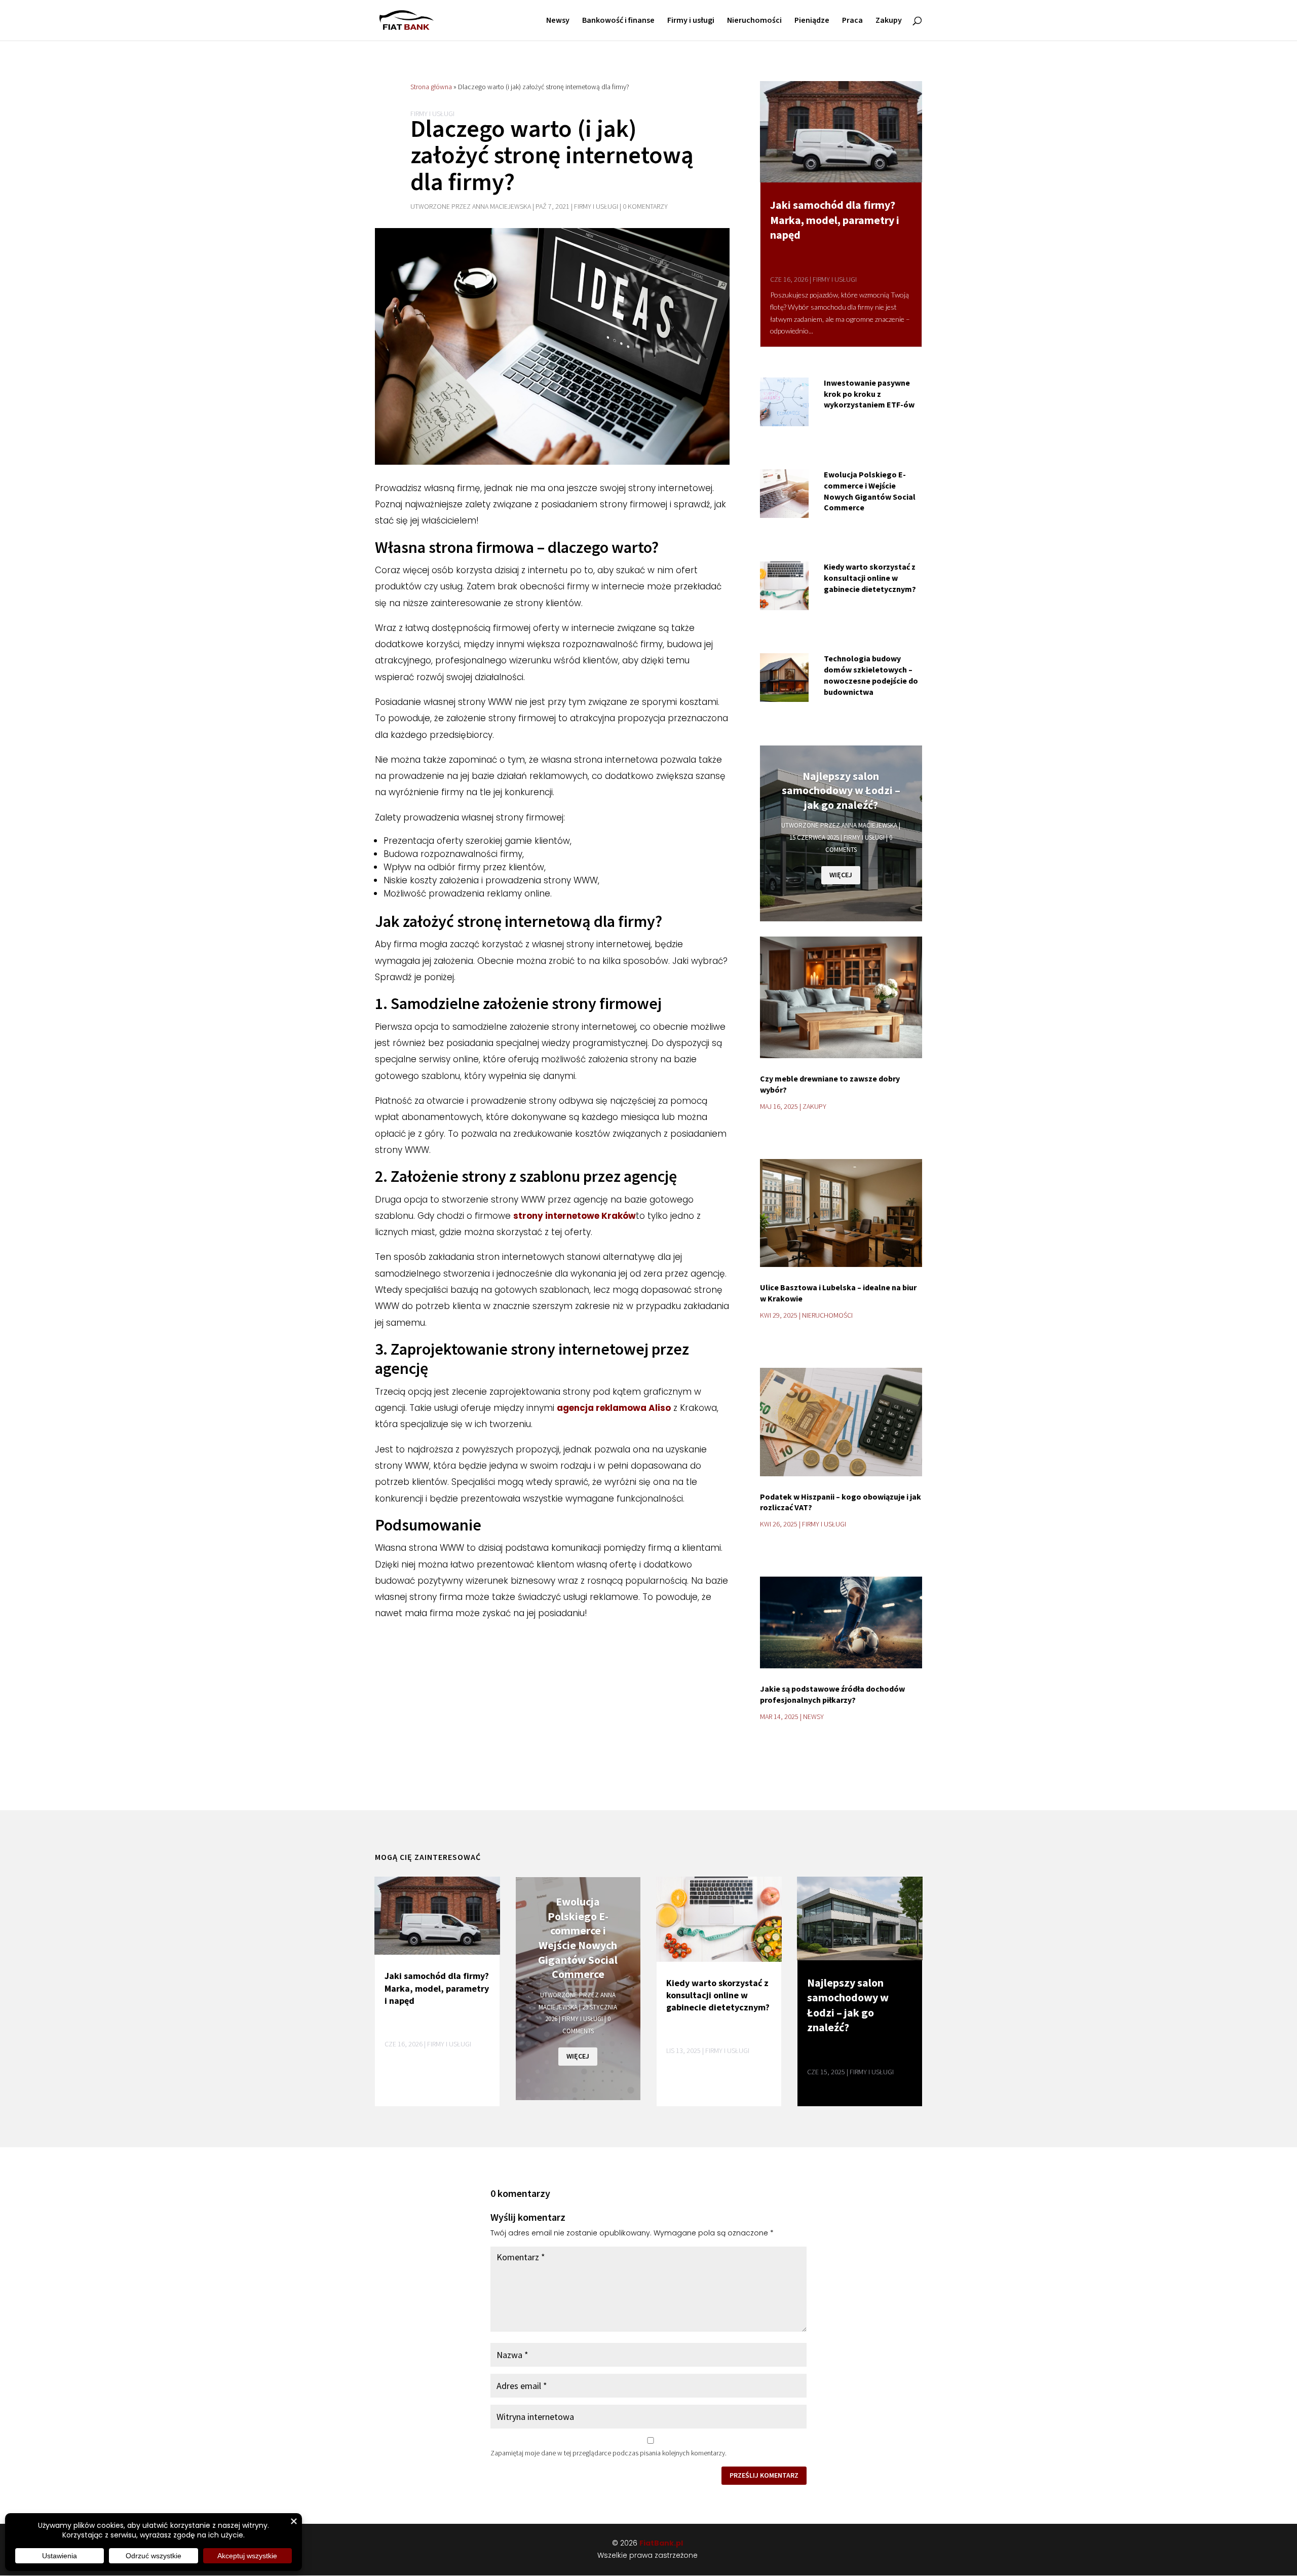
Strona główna (431, 87)
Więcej (841, 875)
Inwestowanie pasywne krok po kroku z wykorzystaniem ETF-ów (869, 394)
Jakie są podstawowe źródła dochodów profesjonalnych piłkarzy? (832, 1694)
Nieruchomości (754, 21)
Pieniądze (812, 21)
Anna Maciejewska (502, 207)
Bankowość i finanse (618, 21)
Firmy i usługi (691, 21)
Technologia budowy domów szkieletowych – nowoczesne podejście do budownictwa (871, 675)
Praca (852, 21)
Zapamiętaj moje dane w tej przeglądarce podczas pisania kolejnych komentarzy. (608, 2453)
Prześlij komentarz (764, 2475)
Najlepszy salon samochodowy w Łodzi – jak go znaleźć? (841, 790)
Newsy (558, 21)
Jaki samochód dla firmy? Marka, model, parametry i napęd (835, 220)
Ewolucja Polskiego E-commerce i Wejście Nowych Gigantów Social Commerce (870, 491)
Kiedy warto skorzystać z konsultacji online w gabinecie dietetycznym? (870, 578)
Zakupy (889, 21)
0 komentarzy (645, 207)
